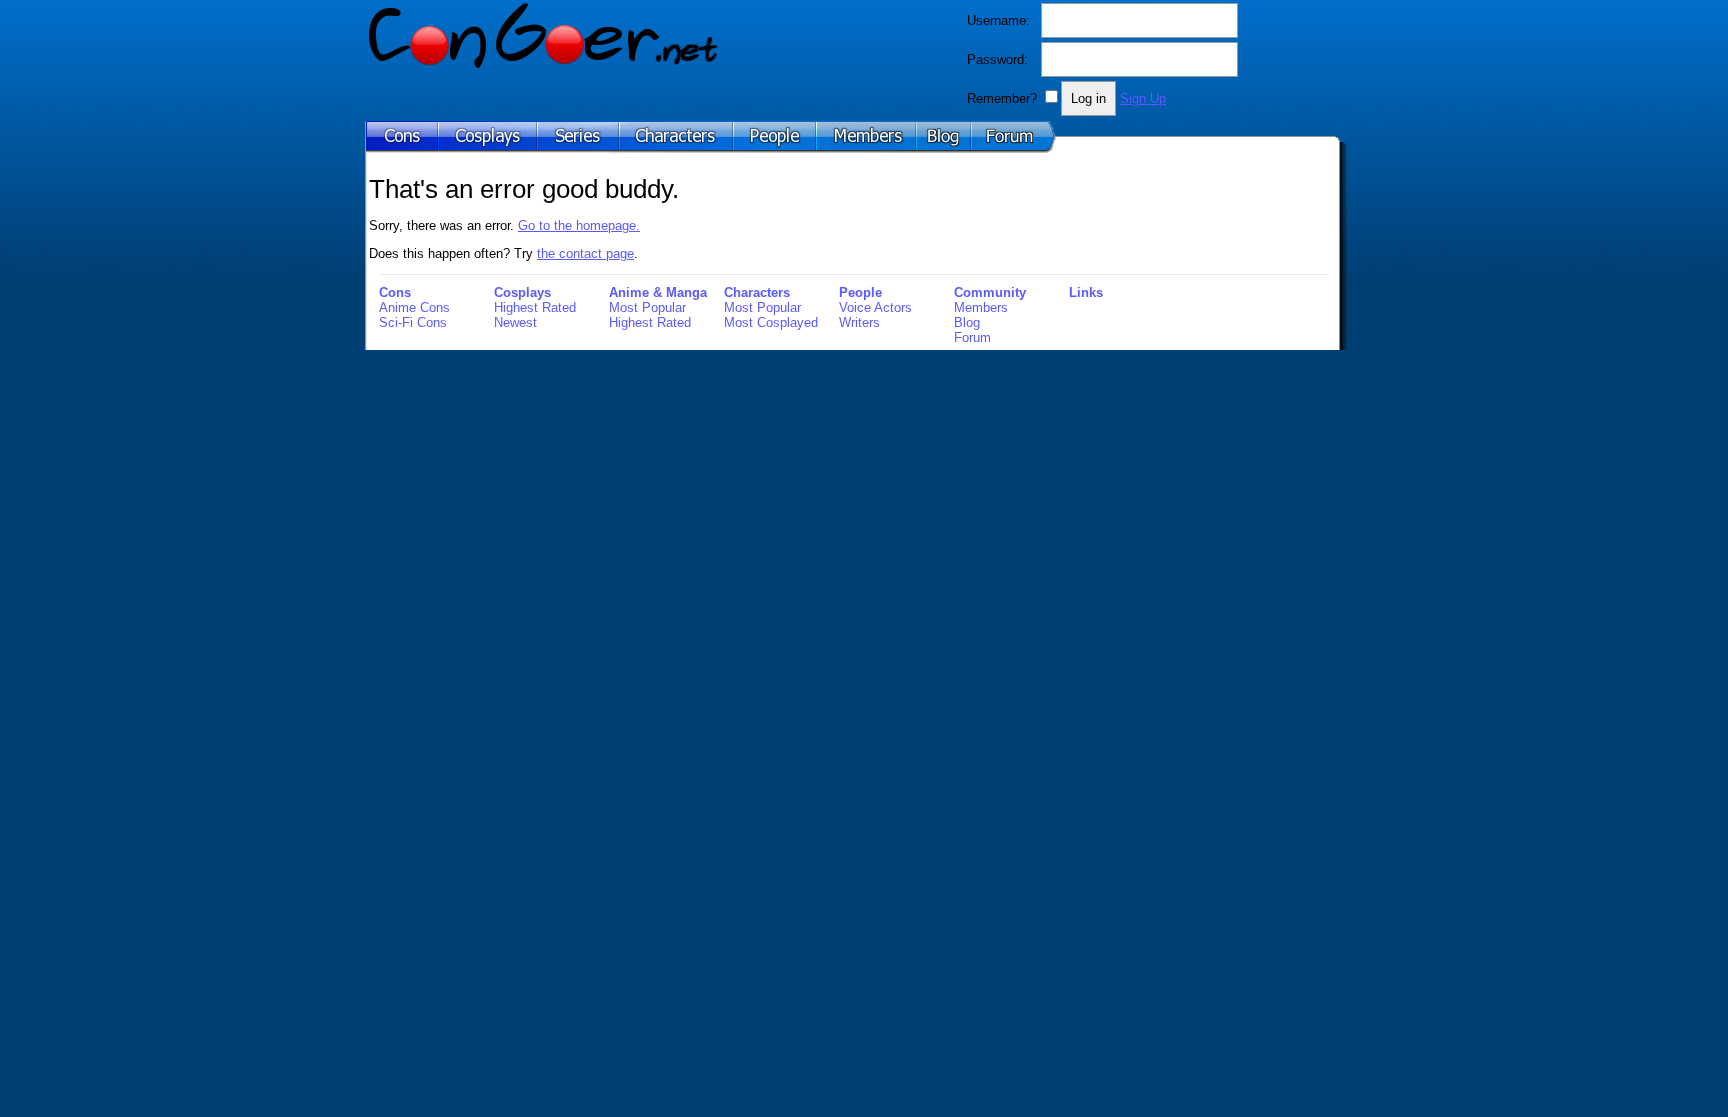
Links (1086, 292)
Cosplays (522, 292)
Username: (998, 20)
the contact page (585, 253)
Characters (757, 292)
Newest (515, 322)
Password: (997, 59)
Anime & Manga (658, 292)
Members (981, 307)
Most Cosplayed (771, 322)
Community (990, 292)
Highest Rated (535, 307)
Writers (859, 322)
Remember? (1002, 98)
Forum (972, 337)
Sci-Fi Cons (413, 322)
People (860, 292)
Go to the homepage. (579, 225)
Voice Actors (875, 307)
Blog (967, 322)
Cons (395, 292)
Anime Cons (414, 307)
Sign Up (1143, 98)
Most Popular (647, 307)
